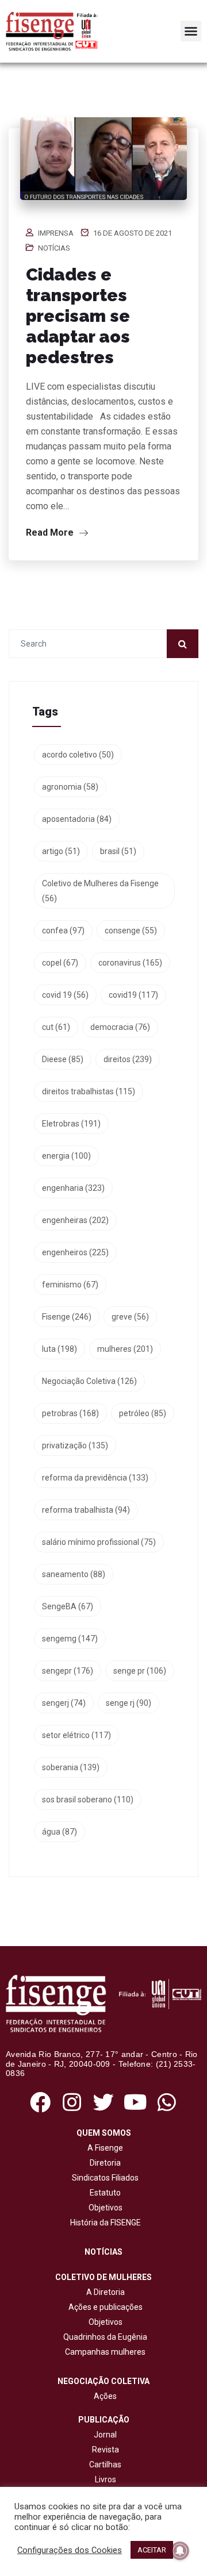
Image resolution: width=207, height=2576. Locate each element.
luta (60, 1349)
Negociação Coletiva (89, 1381)
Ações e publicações (104, 2307)
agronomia (70, 787)
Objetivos (104, 2208)
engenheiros (75, 1252)
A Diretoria (104, 2292)
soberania (71, 1767)
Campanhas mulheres (103, 2352)
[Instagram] (72, 2102)
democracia (120, 1027)
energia (66, 1156)
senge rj (129, 1703)
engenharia (73, 1188)
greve (130, 1317)
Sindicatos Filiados (103, 2178)
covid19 (133, 995)
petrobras (70, 1413)
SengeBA (68, 1606)
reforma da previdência (95, 1478)
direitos (128, 1059)
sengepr (68, 1671)
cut (56, 1027)
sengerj (64, 1703)
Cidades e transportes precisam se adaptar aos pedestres (78, 316)
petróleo (143, 1413)
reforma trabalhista (86, 1510)
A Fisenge (103, 2148)
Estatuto (103, 2193)
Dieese (63, 1059)
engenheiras (75, 1220)
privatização (75, 1445)
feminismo (70, 1285)
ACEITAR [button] (152, 2550)
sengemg (70, 1639)
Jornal (105, 2435)
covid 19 (65, 995)
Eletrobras (71, 1124)
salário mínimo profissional (99, 1542)
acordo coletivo (78, 755)
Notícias (54, 248)
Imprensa (56, 233)
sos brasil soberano (88, 1800)
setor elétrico (76, 1735)
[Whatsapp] (167, 2102)
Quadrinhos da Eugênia (103, 2337)
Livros (106, 2479)
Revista (106, 2450)
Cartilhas (105, 2464)
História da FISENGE (104, 2223)
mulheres (125, 1349)
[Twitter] (103, 2102)
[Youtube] (135, 2102)
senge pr (140, 1671)
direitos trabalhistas (89, 1091)
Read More (51, 532)
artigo (61, 851)
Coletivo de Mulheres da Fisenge (100, 891)
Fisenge (67, 1317)
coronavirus (130, 963)
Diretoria (103, 2163)
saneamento (74, 1574)
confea (63, 931)
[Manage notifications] (180, 2551)
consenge (131, 931)
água (60, 1832)
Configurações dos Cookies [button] (70, 2550)
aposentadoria (77, 819)
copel (60, 963)
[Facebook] (40, 2102)
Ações (103, 2396)
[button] (191, 31)
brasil (118, 851)
